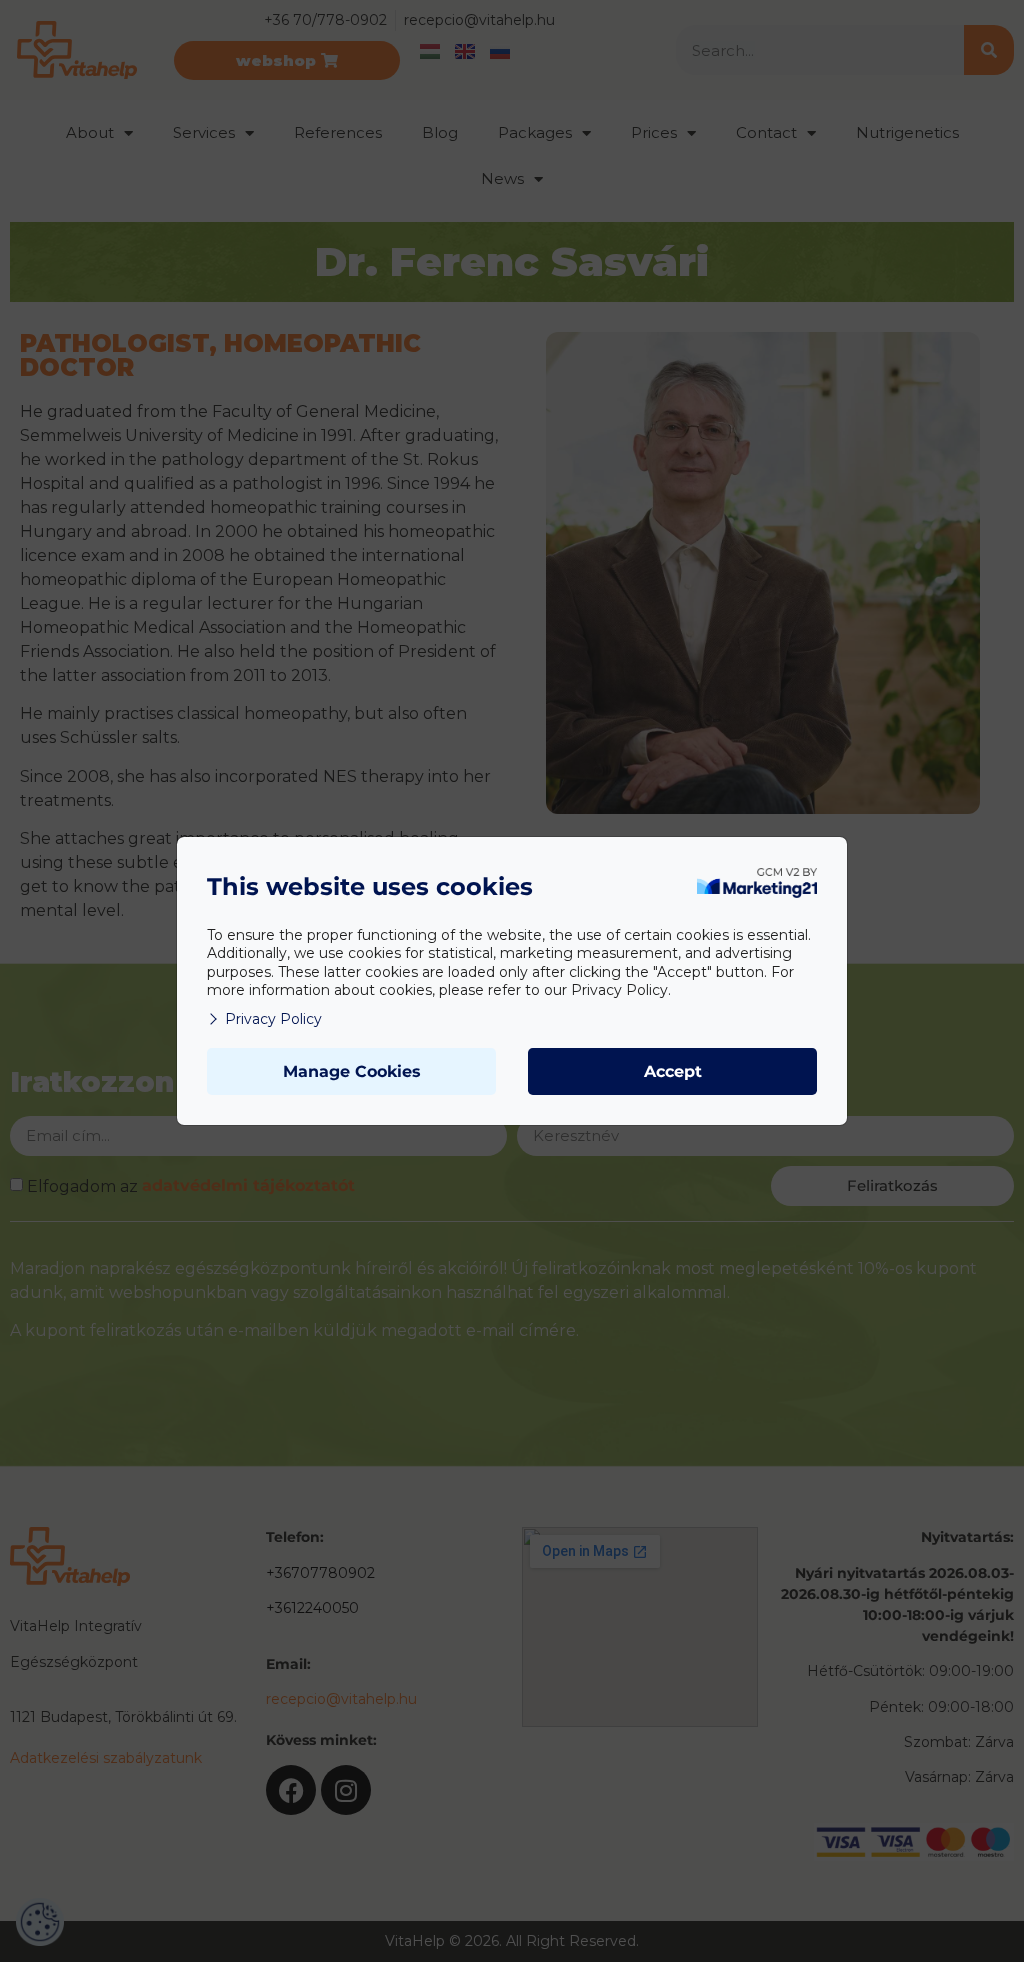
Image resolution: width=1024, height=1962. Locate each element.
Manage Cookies (352, 1071)
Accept (673, 1071)
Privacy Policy (273, 1019)
